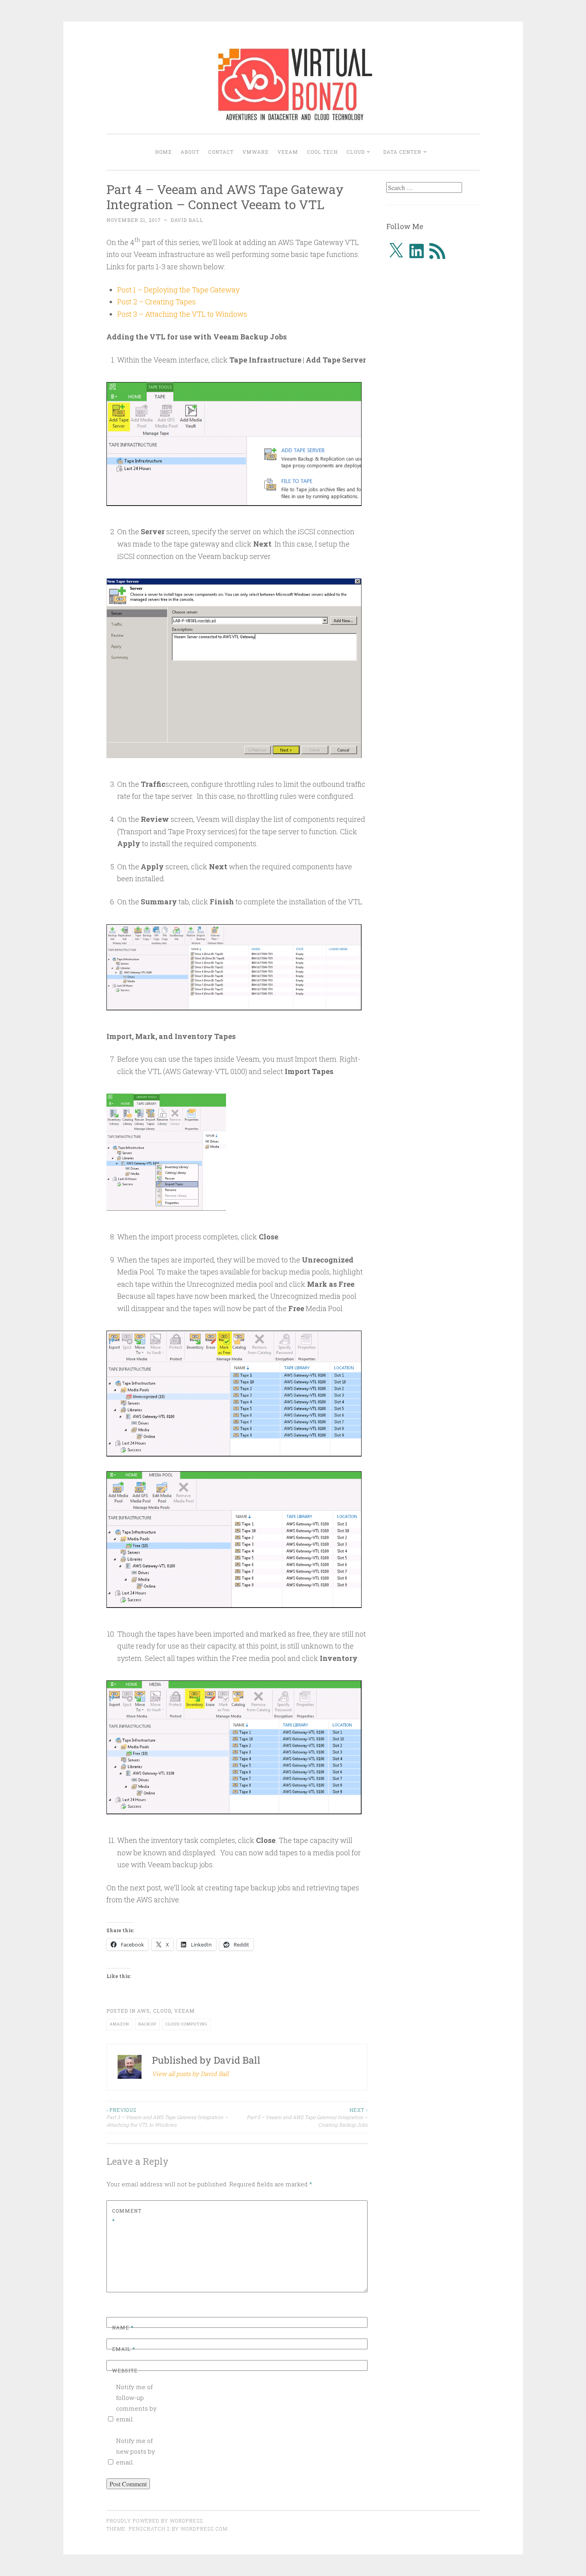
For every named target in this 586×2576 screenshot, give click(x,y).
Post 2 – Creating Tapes (156, 302)
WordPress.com (204, 2529)
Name (123, 2327)
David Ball (187, 220)
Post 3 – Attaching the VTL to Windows (182, 314)
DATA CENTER (402, 152)
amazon (119, 2024)
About (190, 152)
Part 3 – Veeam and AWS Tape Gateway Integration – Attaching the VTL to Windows (167, 2117)
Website (125, 2370)
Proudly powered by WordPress (155, 2521)
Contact (221, 152)
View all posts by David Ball (190, 2074)
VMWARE (256, 152)
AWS (144, 2011)
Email (124, 2349)
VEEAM (288, 152)
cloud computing (187, 2024)
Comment (127, 2216)
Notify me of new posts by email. (136, 2451)
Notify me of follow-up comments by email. (136, 2403)
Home (163, 152)
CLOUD (356, 152)
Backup (147, 2024)
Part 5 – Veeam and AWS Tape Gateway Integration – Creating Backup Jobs (307, 2117)
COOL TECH (322, 152)
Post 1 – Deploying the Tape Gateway (178, 290)
